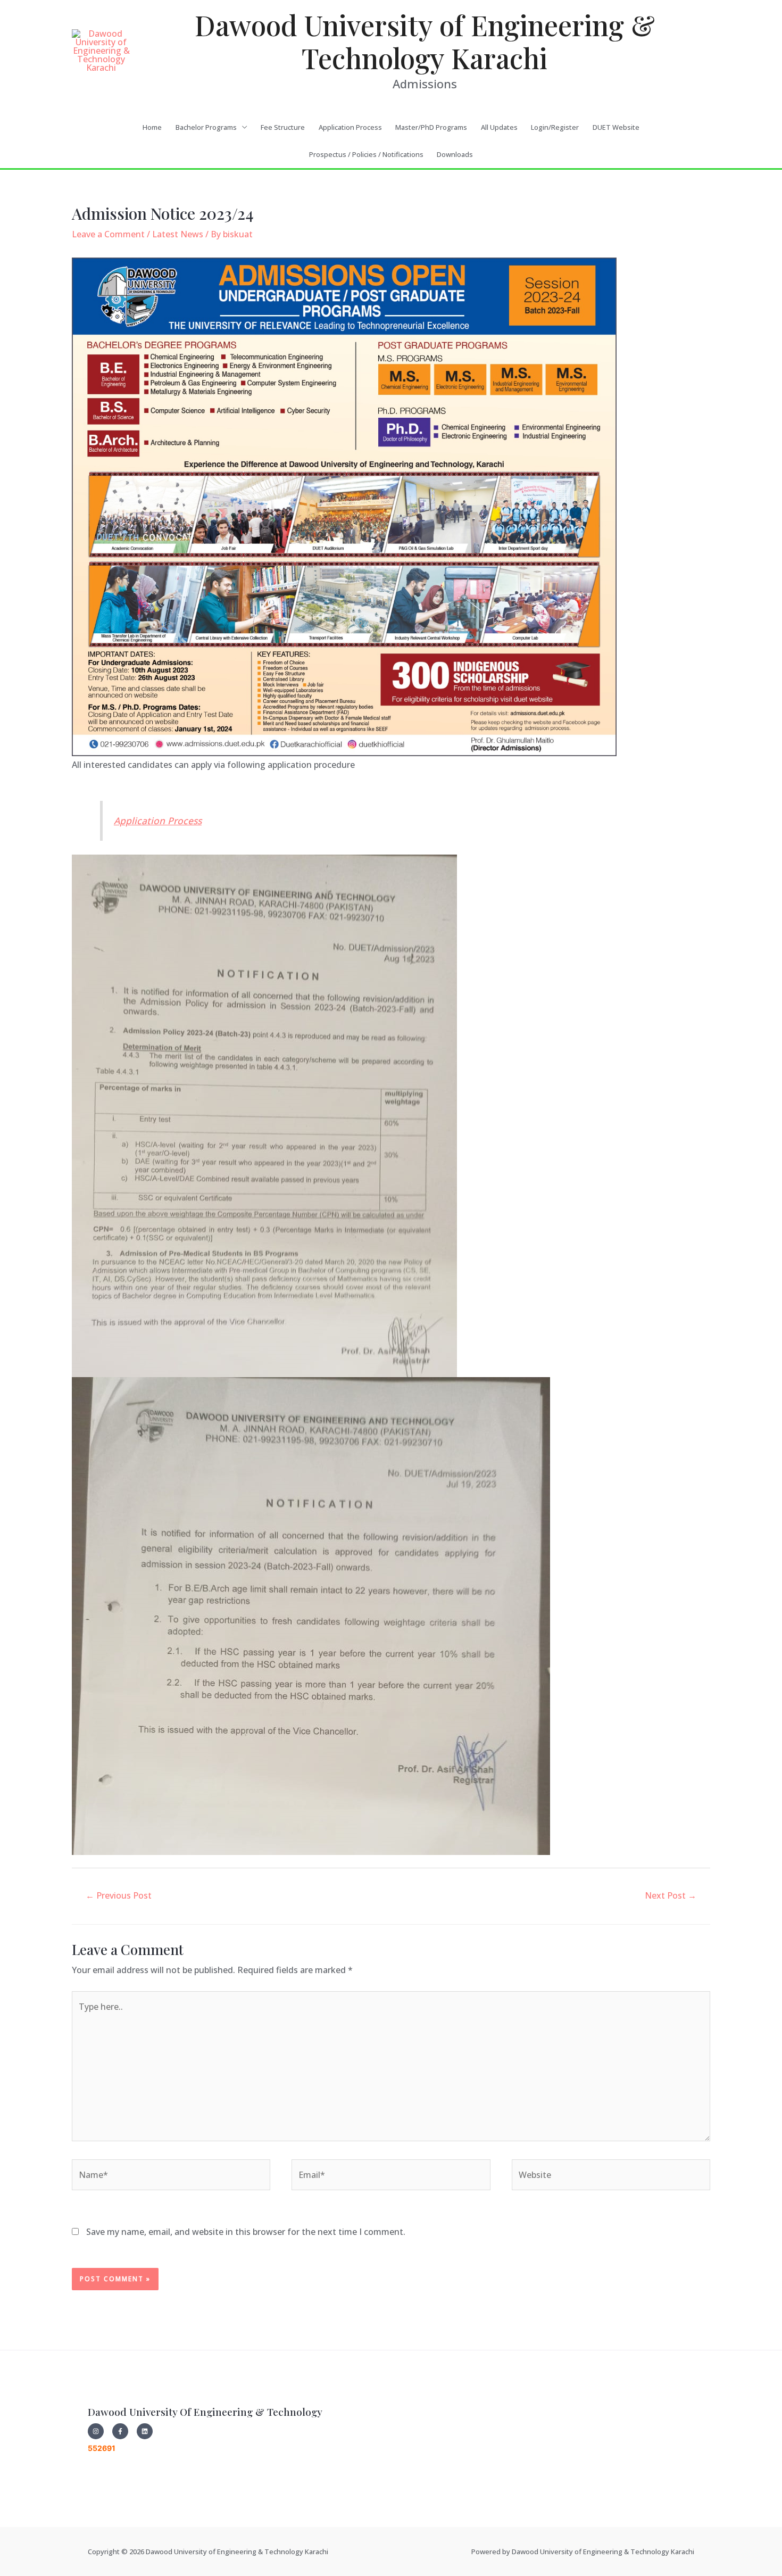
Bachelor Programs (206, 127)
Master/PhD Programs (431, 127)
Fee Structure (283, 127)
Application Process (350, 127)
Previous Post (119, 1895)
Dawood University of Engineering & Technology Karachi (425, 41)
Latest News (178, 234)
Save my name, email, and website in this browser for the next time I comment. (246, 2232)
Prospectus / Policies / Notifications (366, 154)
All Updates (499, 127)
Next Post (671, 1895)
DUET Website (616, 127)
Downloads (455, 154)
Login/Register (555, 127)
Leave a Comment (108, 234)
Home (152, 127)
